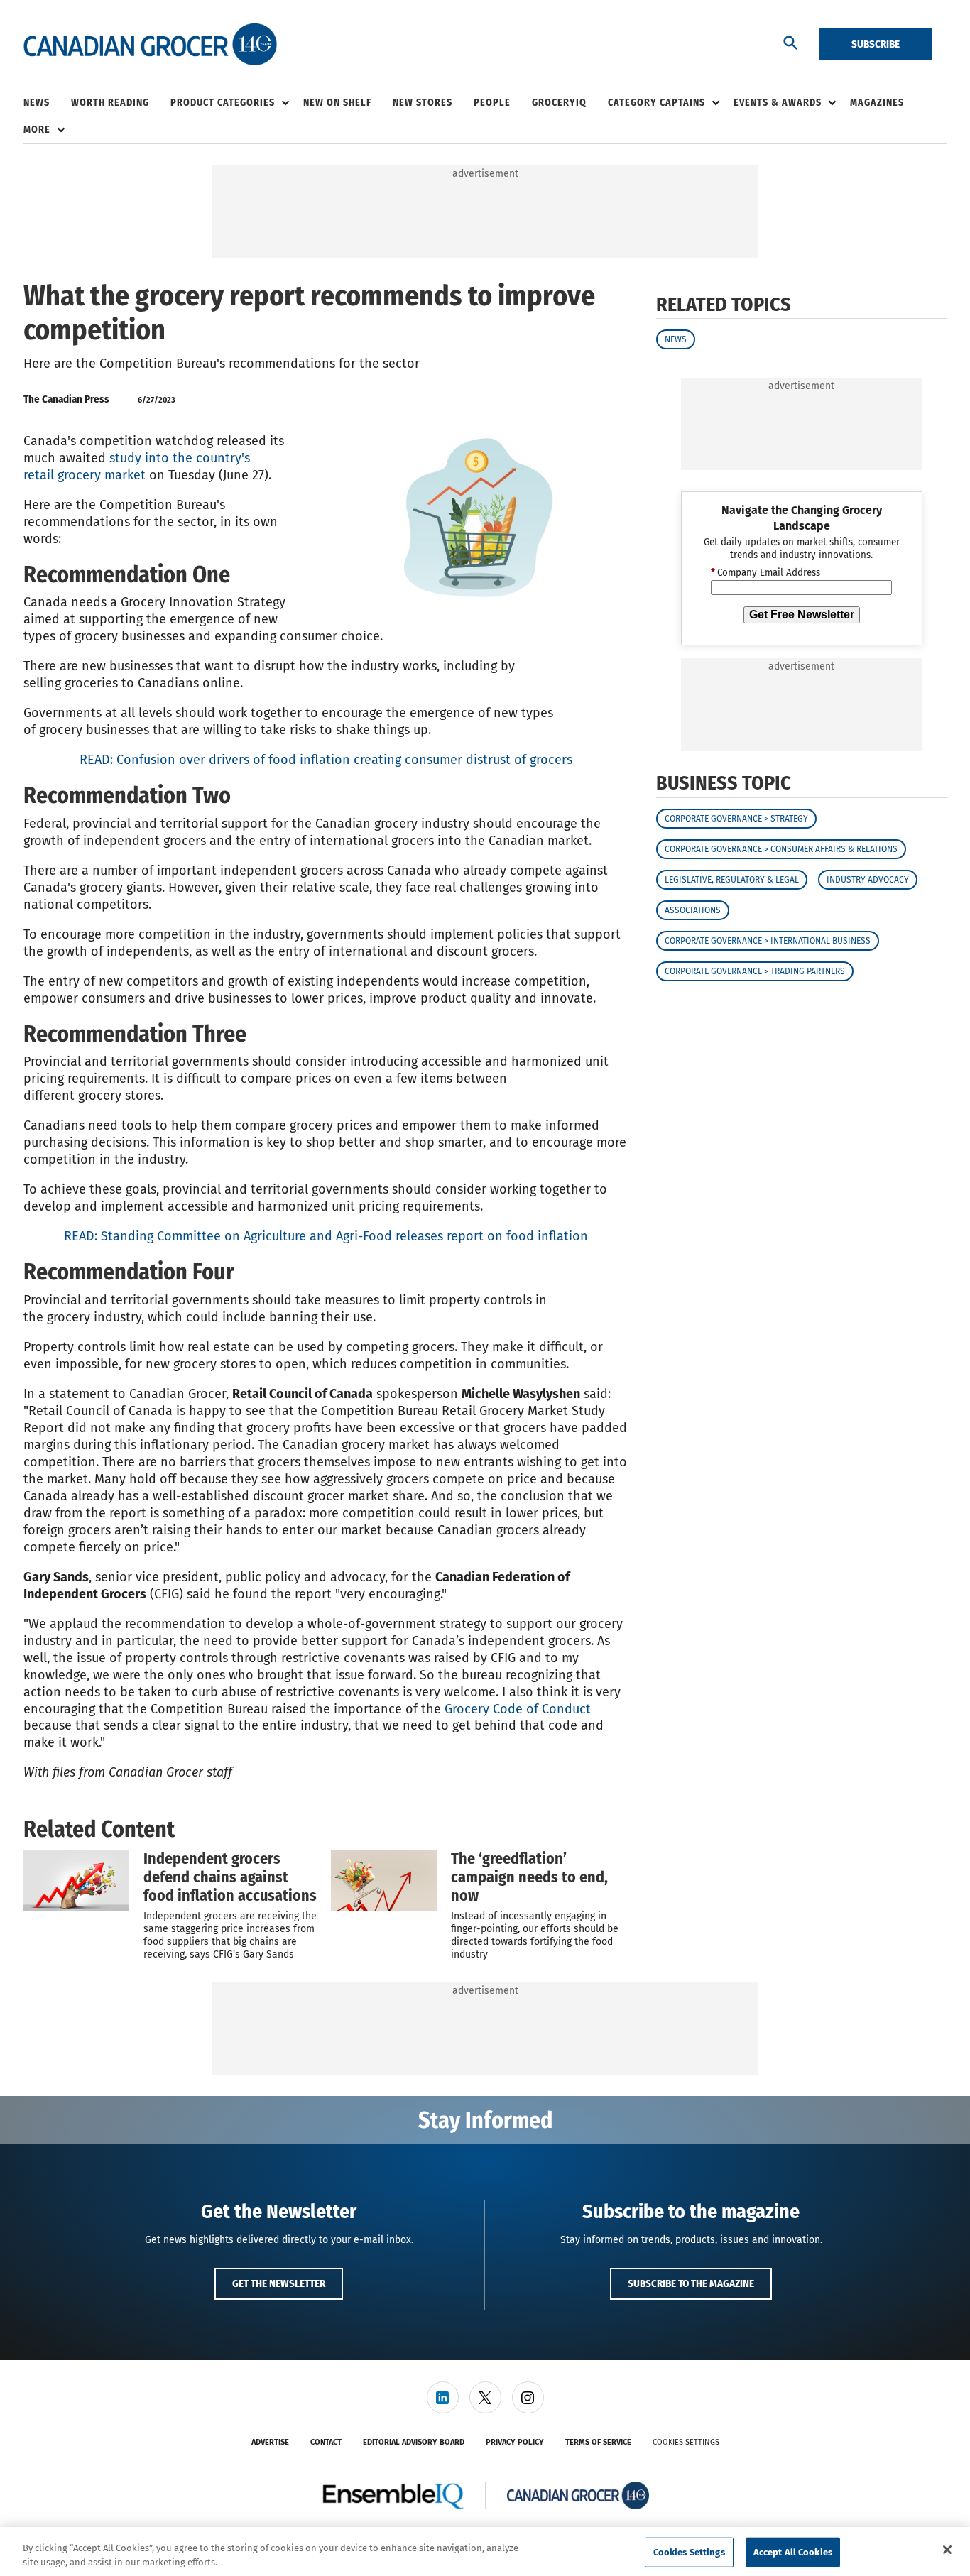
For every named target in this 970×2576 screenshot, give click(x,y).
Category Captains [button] (656, 103)
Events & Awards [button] (778, 103)
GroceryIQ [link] (559, 103)
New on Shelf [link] (337, 103)
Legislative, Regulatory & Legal (732, 880)
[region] (485, 2552)
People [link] (492, 103)
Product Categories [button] (223, 103)
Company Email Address (765, 574)
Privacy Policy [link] (515, 2442)
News (676, 339)
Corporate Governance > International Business (768, 941)
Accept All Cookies (793, 2552)
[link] (443, 2397)
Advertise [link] (270, 2442)
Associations (693, 910)
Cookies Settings (686, 2442)
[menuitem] (47, 103)
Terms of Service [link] (598, 2442)
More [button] (37, 130)
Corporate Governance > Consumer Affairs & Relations (781, 849)
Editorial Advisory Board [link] (414, 2442)
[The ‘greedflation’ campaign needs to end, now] (384, 1880)
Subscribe (876, 44)
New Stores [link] (423, 103)
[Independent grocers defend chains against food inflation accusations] (76, 1880)
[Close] (947, 2550)
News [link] (37, 103)
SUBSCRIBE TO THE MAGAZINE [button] (691, 2283)
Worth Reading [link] (110, 103)
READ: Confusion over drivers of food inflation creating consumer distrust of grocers (326, 760)
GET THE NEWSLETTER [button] (279, 2283)
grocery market (102, 475)
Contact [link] (326, 2442)
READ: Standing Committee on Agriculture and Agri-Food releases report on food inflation (326, 1236)
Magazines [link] (877, 103)
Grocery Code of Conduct (518, 1709)
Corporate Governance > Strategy (736, 819)
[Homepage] (150, 45)
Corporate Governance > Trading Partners (755, 971)
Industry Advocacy (868, 880)
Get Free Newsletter (802, 615)
